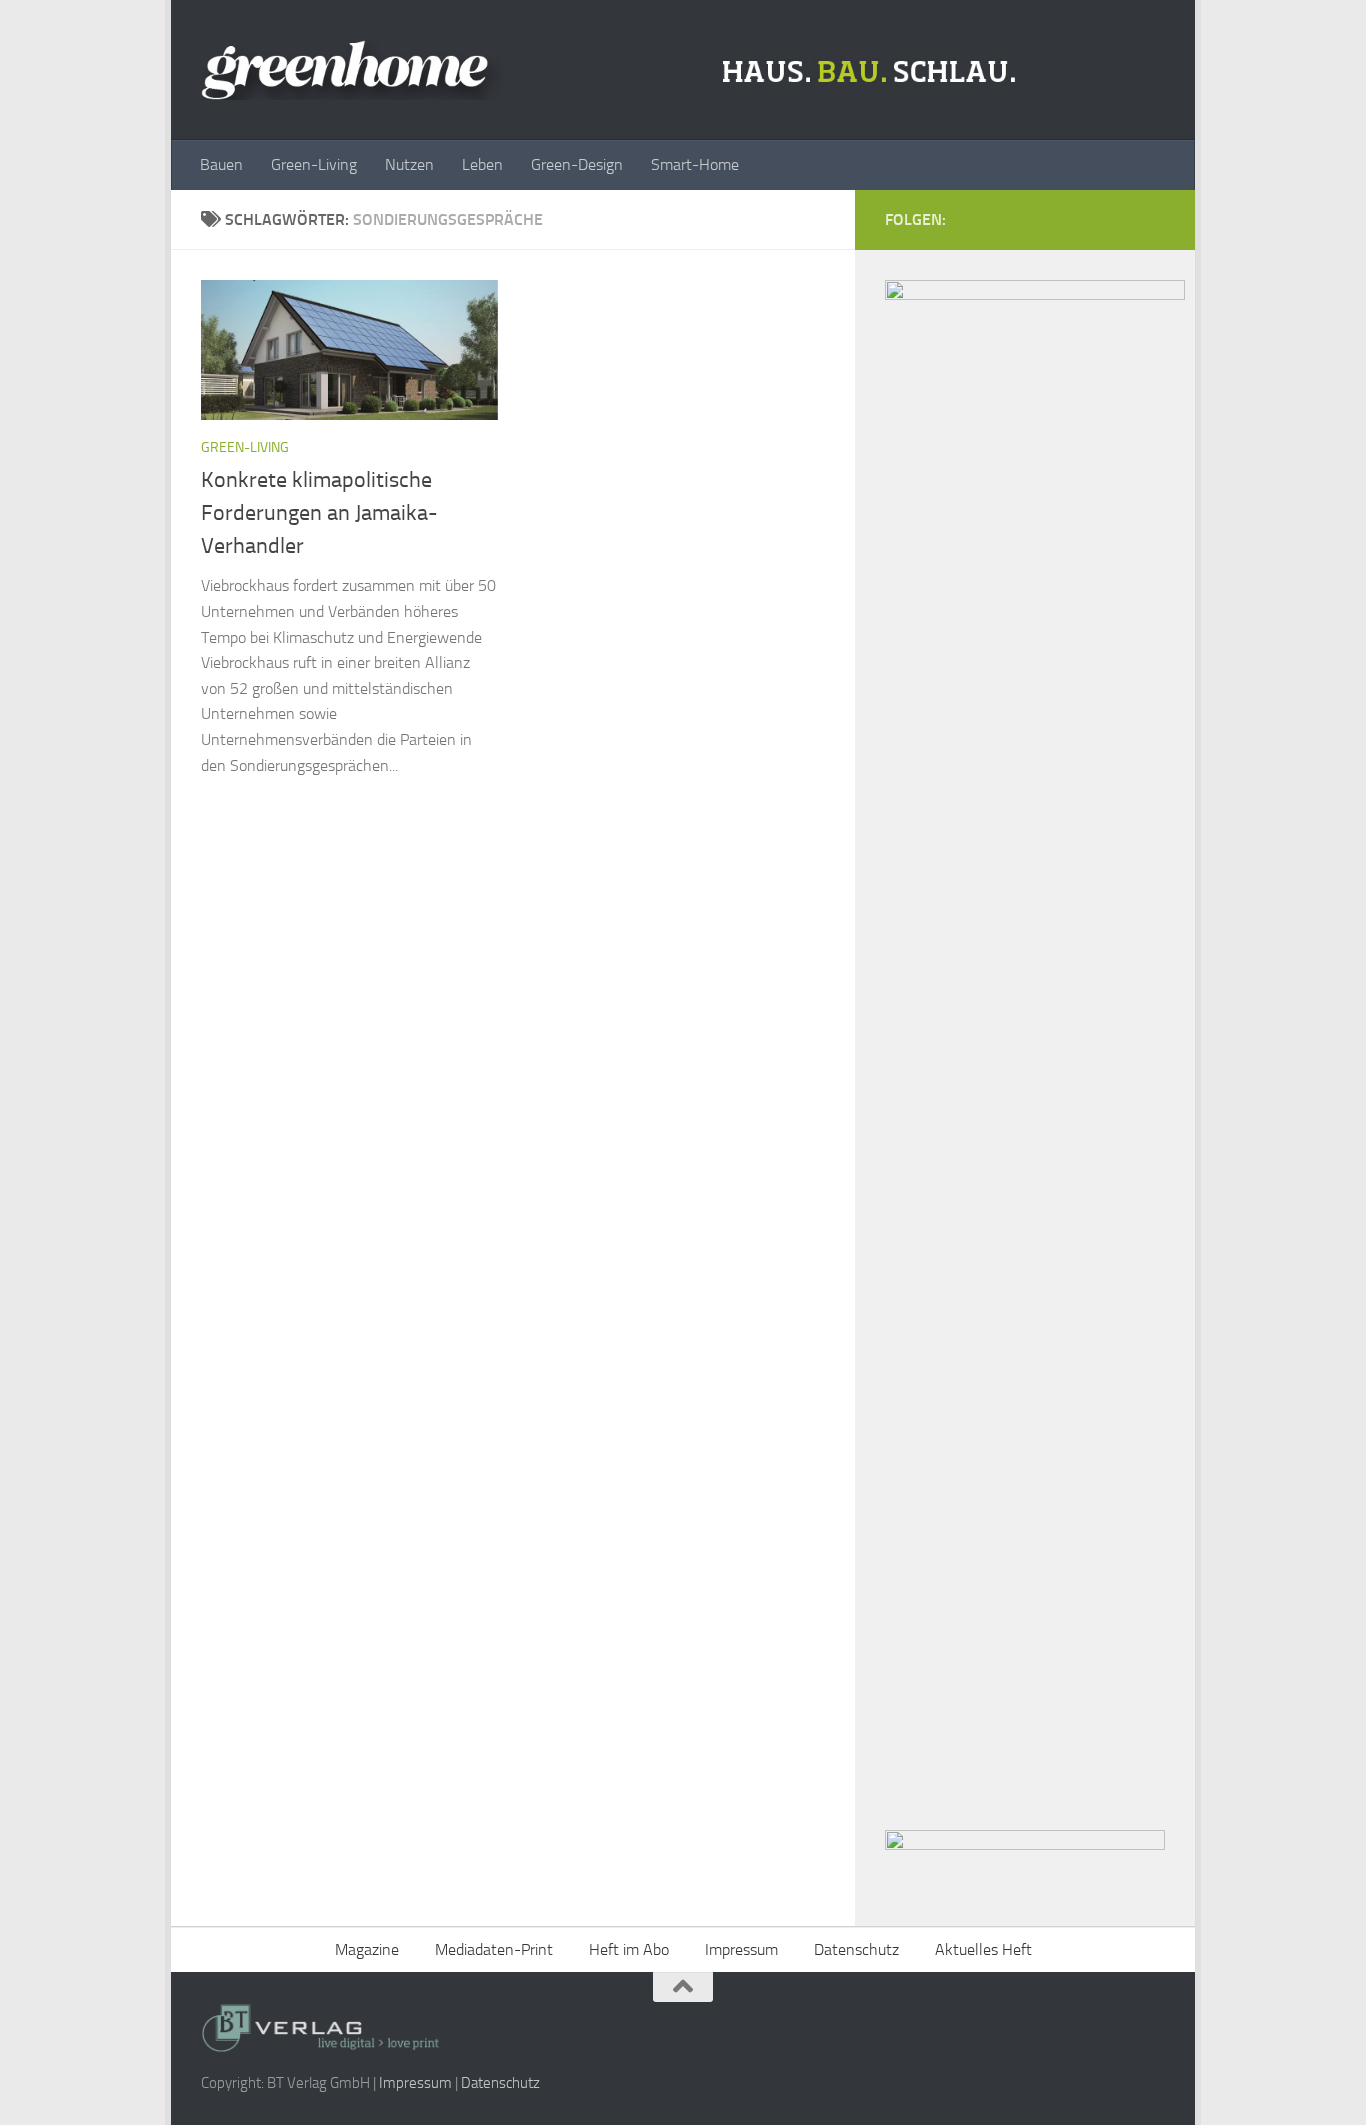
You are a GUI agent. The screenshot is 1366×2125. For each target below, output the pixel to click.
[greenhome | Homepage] (613, 70)
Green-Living (314, 164)
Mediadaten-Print (494, 1949)
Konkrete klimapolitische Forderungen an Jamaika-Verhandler (319, 513)
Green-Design (577, 164)
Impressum (741, 1949)
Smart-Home (695, 164)
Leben (482, 164)
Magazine (367, 1949)
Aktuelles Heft (983, 1949)
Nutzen (409, 164)
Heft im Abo (629, 1949)
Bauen (221, 164)
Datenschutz (856, 1949)
